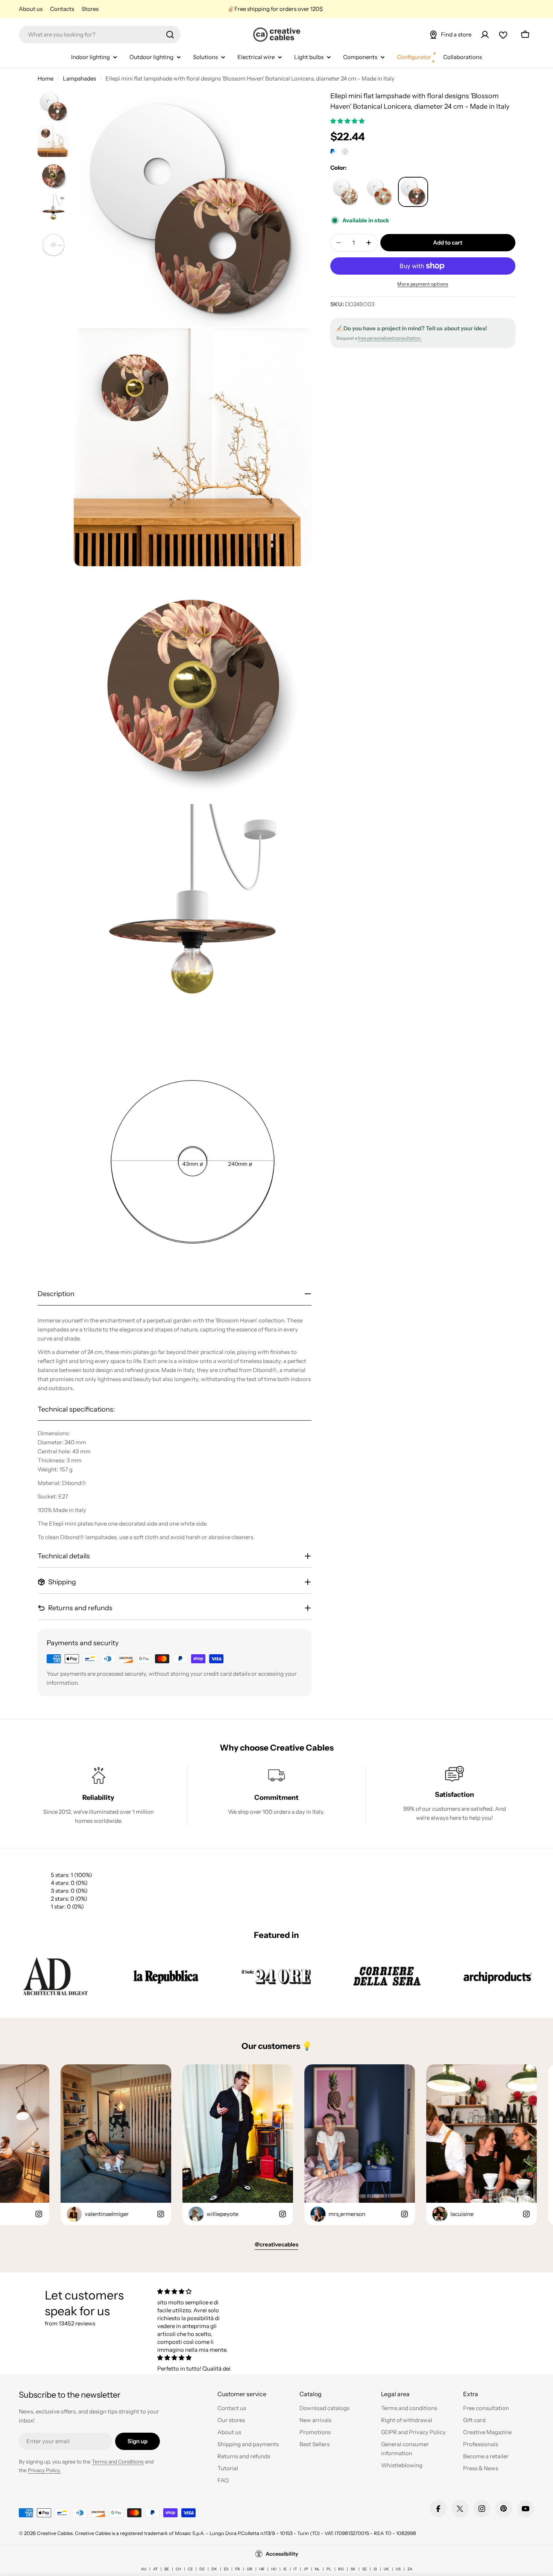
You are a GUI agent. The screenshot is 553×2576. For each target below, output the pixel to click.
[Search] (170, 35)
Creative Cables (55, 2533)
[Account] (485, 35)
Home (46, 78)
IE (285, 2569)
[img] (195, 2291)
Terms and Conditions (118, 2462)
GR (250, 2569)
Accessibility (282, 2554)
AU (144, 2569)
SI (375, 2569)
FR (238, 2569)
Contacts (62, 9)
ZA (410, 2569)
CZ (190, 2569)
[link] (55, 1976)
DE (202, 2569)
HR (262, 2569)
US (398, 2569)
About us (31, 9)
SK (353, 2569)
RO (341, 2569)
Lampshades (79, 78)
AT (155, 2569)
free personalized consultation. (390, 338)
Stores (90, 9)
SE (365, 2569)
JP (306, 2569)
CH (178, 2569)
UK (386, 2569)
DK (214, 2569)
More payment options (423, 284)
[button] (348, 121)
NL (317, 2569)
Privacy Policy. (44, 2470)
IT (295, 2569)
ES (226, 2569)
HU (274, 2569)
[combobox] (100, 35)
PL (329, 2569)
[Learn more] (345, 152)
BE (167, 2569)
